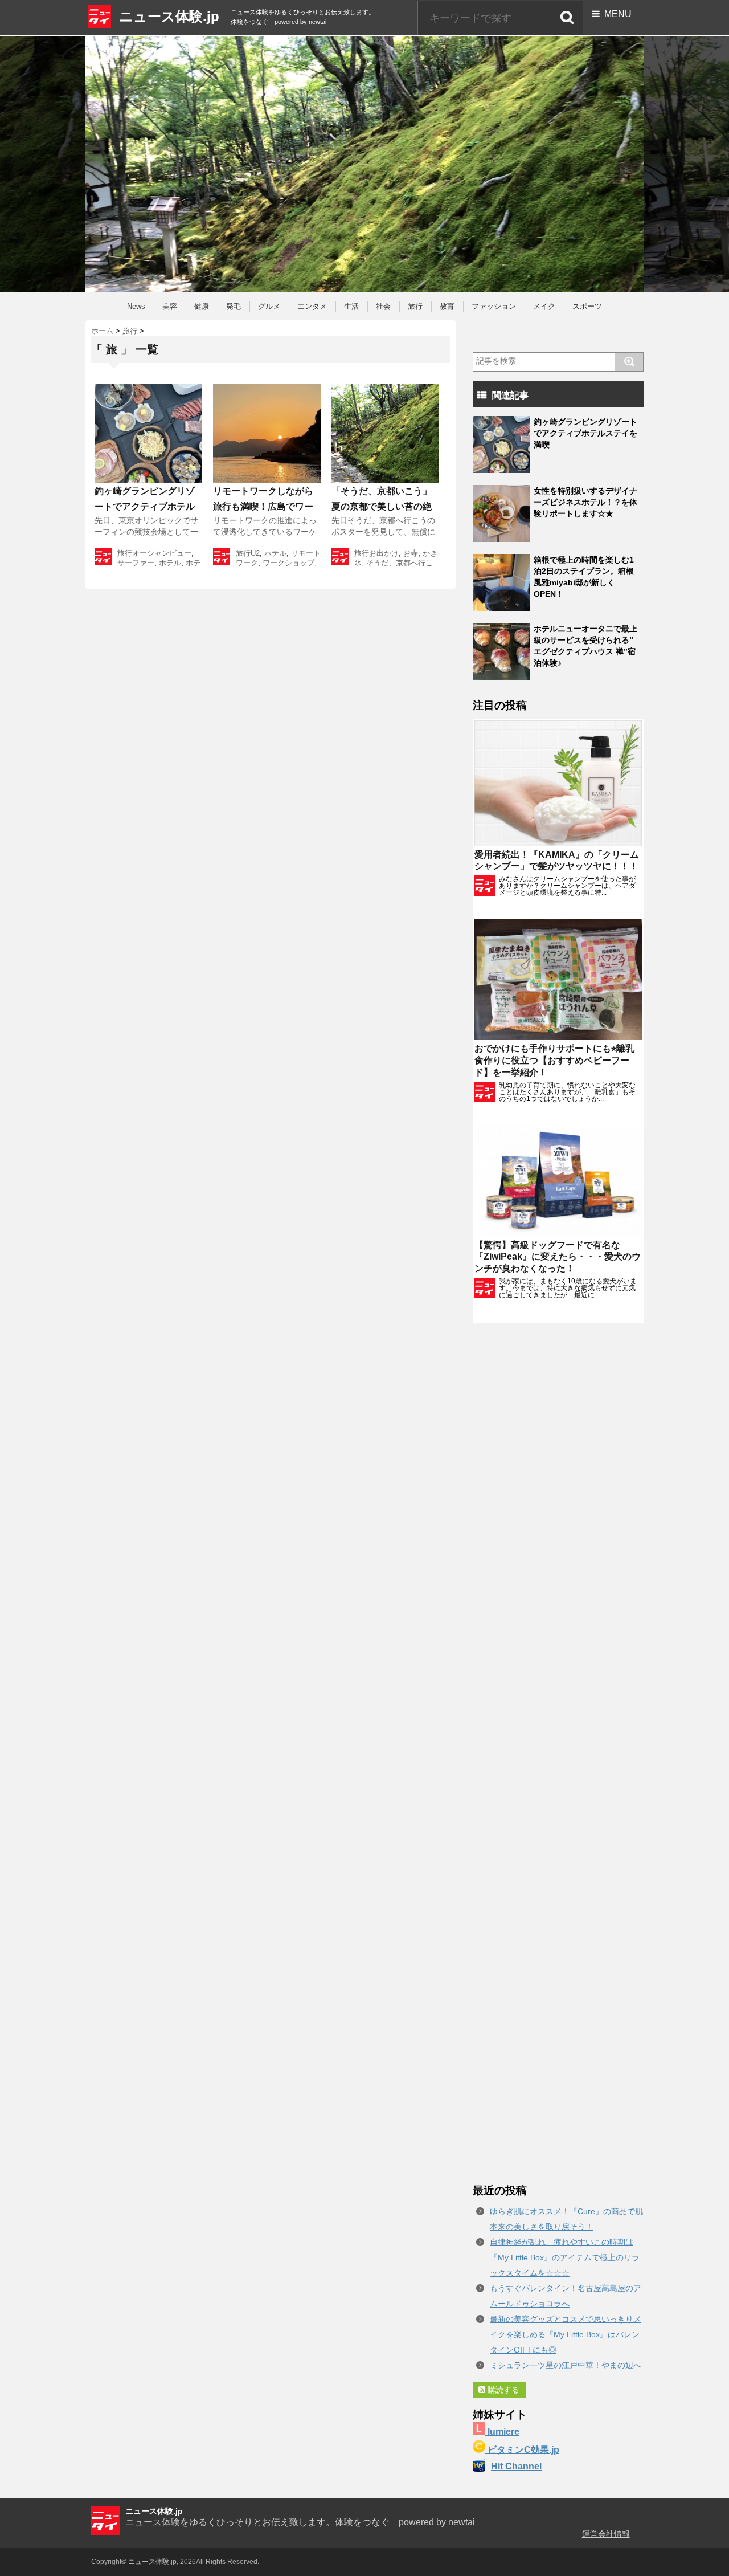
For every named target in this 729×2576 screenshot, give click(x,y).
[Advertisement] (558, 1753)
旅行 (415, 306)
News (136, 306)
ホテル (170, 563)
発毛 (234, 306)
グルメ (269, 306)
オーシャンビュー (162, 553)
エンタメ (312, 306)
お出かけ (384, 553)
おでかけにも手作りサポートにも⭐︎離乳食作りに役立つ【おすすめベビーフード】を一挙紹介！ (554, 1060)
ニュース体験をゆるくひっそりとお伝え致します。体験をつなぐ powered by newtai (300, 2522)
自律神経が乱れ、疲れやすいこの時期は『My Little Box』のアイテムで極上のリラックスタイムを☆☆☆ (565, 2257)
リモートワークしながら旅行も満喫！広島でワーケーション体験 (263, 506)
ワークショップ (288, 563)
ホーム (102, 331)
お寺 (411, 553)
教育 (447, 306)
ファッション (494, 306)
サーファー (136, 563)
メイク (544, 306)
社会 (383, 306)
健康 (202, 306)
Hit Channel (516, 2466)
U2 (255, 553)
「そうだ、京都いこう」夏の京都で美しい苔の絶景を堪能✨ (382, 506)
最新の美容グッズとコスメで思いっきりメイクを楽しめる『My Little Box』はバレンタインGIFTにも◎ (566, 2334)
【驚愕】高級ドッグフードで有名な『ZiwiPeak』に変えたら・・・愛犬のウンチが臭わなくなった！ (558, 1257)
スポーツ (587, 306)
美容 (170, 306)
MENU (616, 14)
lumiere (502, 2432)
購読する (502, 2390)
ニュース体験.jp (169, 16)
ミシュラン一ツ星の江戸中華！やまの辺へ (566, 2365)
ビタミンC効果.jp (522, 2450)
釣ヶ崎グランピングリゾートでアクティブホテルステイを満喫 (145, 506)
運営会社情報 (606, 2534)
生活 (351, 306)
